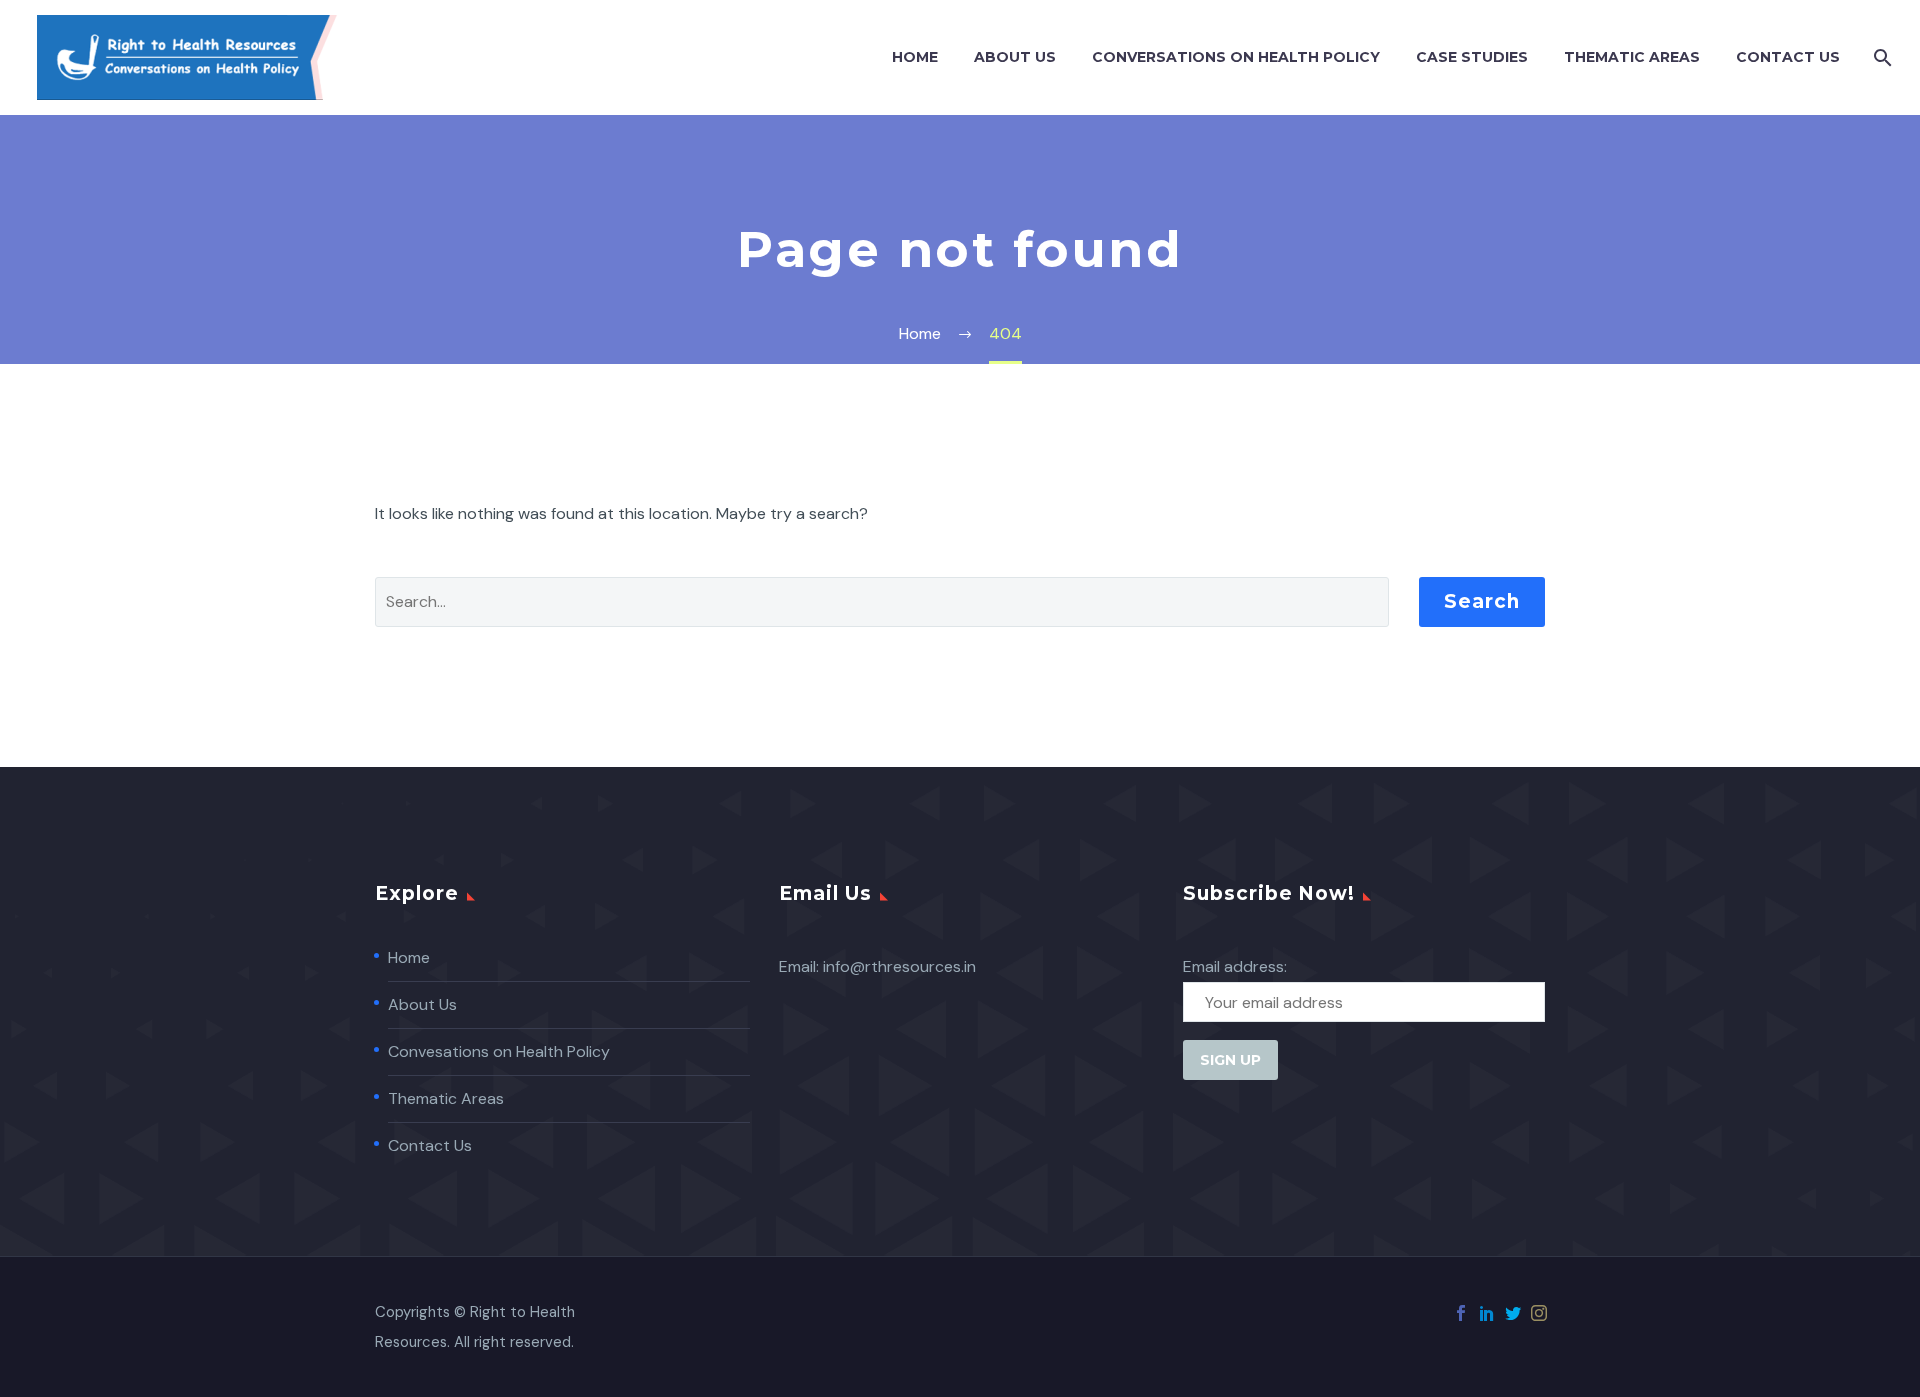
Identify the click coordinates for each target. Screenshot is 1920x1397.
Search (1482, 601)
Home (915, 57)
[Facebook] (1461, 1313)
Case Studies (1472, 57)
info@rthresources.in (899, 966)
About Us (1015, 57)
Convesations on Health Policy (499, 1051)
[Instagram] (1539, 1313)
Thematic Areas (1632, 57)
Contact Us (1788, 57)
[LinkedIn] (1487, 1313)
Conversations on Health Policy (1236, 57)
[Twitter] (1513, 1313)
